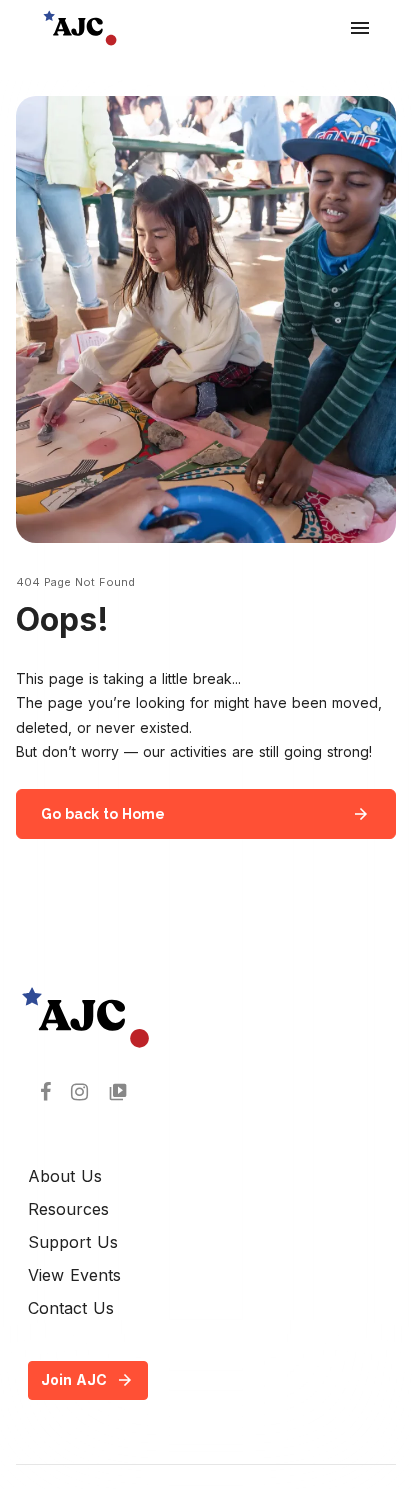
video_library (118, 1092)
